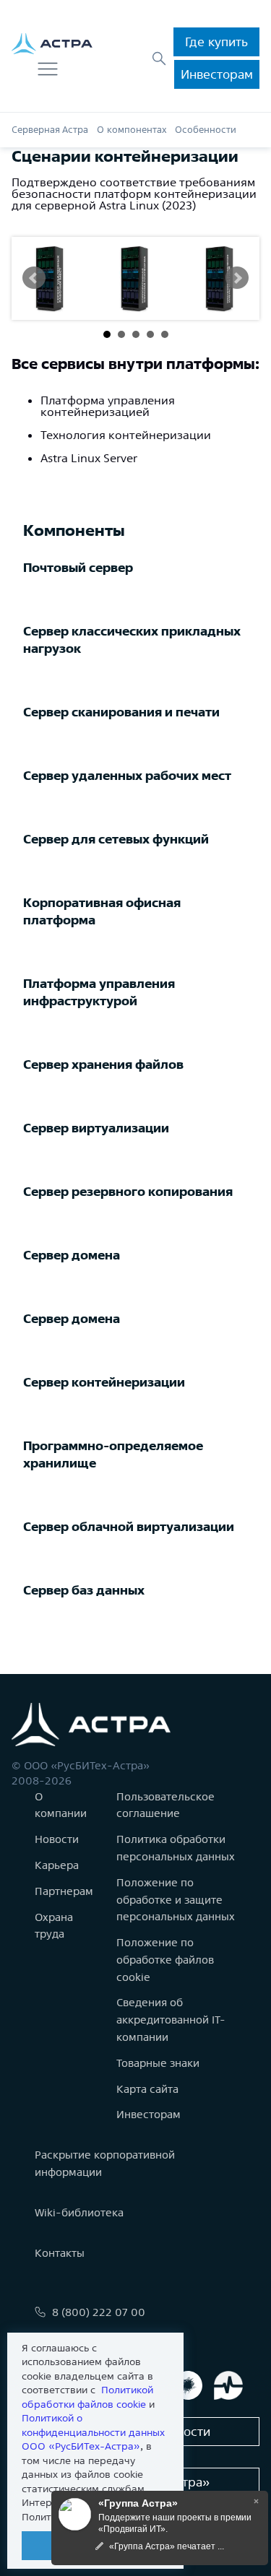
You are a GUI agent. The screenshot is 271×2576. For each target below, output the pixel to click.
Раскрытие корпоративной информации (105, 2163)
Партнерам (64, 1891)
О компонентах (132, 130)
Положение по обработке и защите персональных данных (176, 1900)
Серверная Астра (50, 130)
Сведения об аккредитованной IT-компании (171, 2020)
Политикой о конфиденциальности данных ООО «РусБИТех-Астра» (93, 2432)
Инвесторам (217, 74)
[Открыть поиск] (159, 58)
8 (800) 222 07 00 (99, 2312)
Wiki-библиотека (79, 2212)
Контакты (60, 2253)
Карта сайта (147, 2089)
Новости (57, 1839)
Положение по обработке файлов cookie (165, 1960)
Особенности (206, 130)
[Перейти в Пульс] (228, 2385)
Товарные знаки (158, 2063)
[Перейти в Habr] (188, 2385)
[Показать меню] (48, 69)
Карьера (57, 1865)
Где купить (216, 42)
